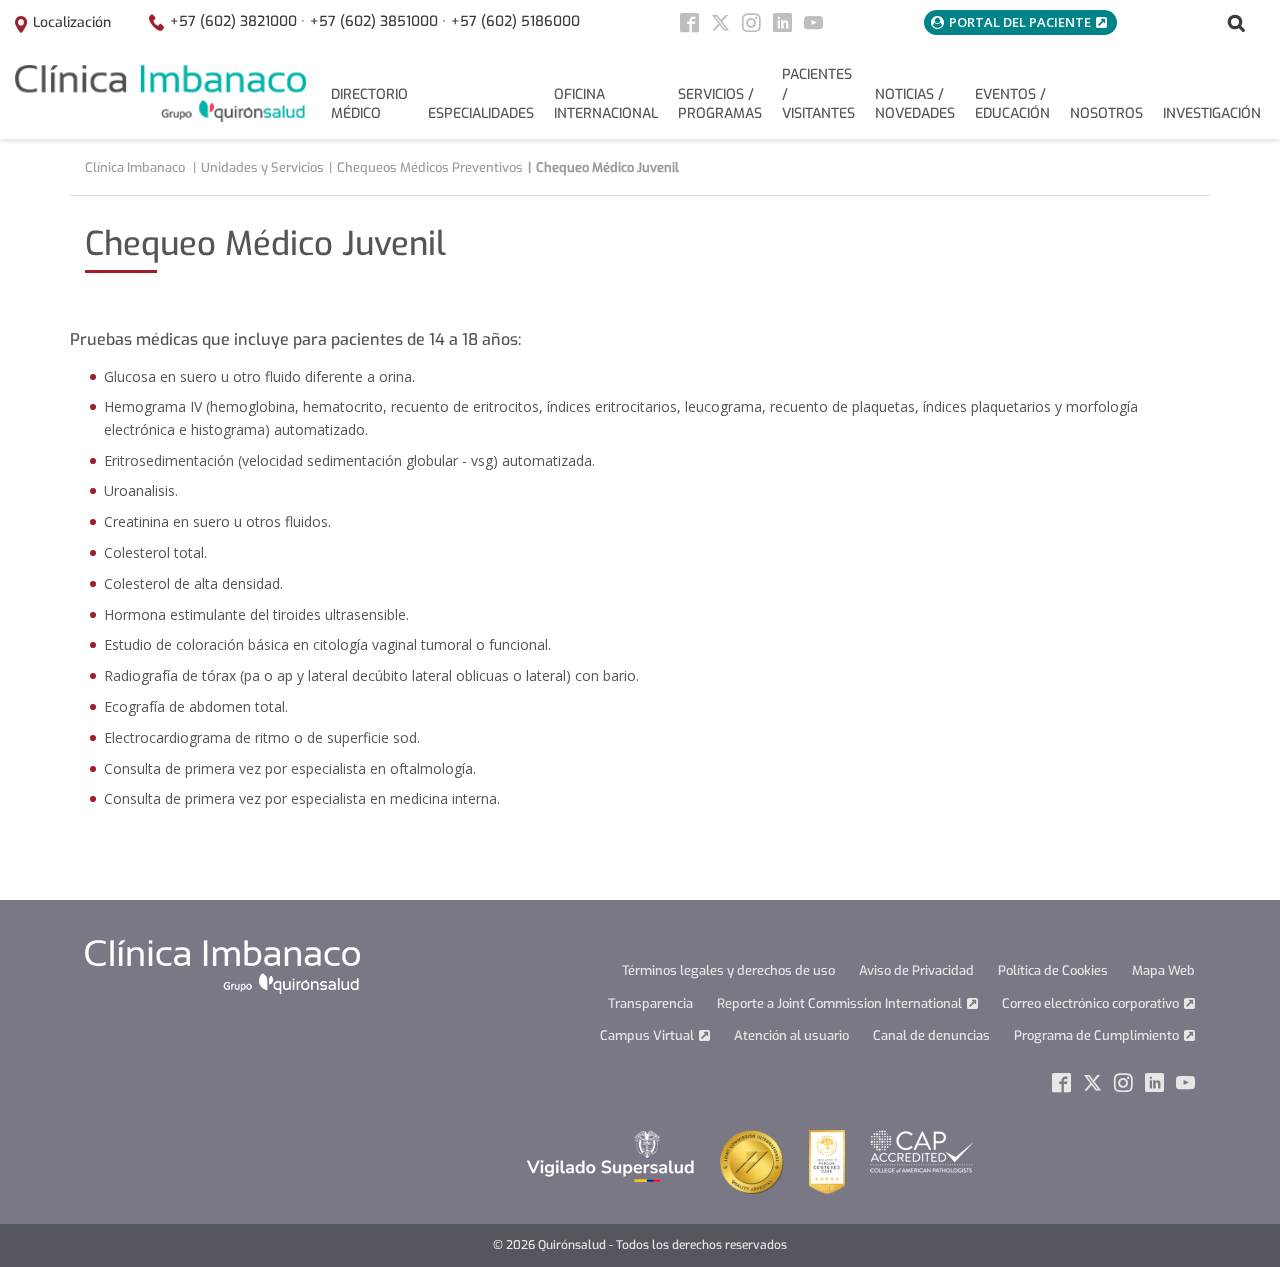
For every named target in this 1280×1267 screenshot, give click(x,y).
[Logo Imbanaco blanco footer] (222, 966)
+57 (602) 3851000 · (378, 21)
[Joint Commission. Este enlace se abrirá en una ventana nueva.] (752, 1160)
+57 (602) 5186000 (515, 21)
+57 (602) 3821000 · (237, 21)
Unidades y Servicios (262, 167)
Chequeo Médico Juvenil (607, 167)
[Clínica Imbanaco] (160, 93)
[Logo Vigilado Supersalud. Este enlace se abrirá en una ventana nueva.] (610, 1155)
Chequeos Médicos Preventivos (430, 167)
